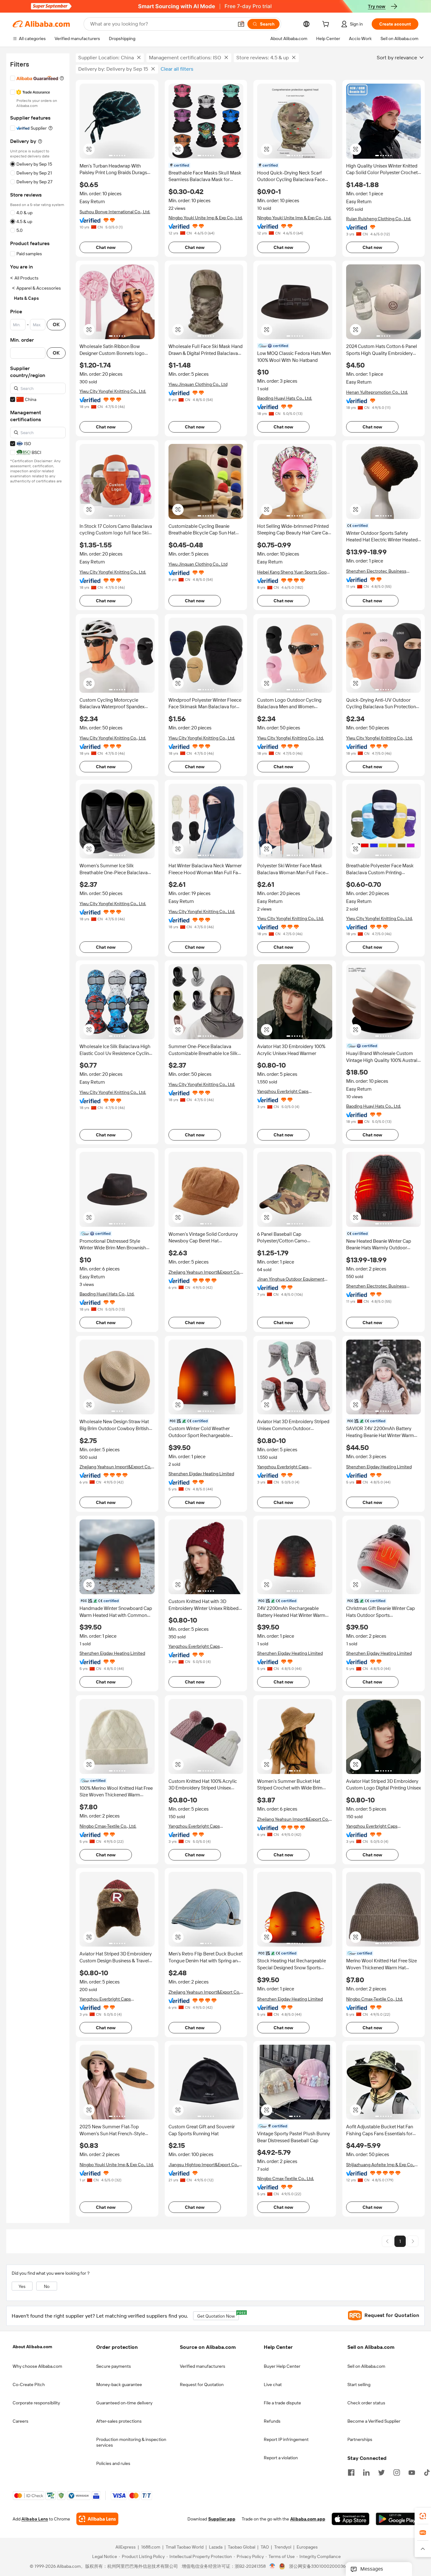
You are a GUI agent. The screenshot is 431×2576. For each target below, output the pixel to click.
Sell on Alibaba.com (366, 2366)
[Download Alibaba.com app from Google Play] (397, 2519)
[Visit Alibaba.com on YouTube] (412, 2472)
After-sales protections (119, 2421)
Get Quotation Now (218, 2315)
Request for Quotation (202, 2384)
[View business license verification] (272, 2567)
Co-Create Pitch (29, 2384)
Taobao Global (242, 2547)
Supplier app (222, 2519)
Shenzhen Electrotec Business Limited (376, 571)
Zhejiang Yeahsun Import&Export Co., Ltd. (205, 1272)
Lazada (216, 2547)
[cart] (327, 25)
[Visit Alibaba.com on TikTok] (427, 2472)
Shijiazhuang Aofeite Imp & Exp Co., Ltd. (380, 2165)
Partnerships (360, 2439)
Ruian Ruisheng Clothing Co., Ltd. (379, 219)
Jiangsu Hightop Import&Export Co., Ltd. (204, 2165)
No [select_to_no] (47, 2286)
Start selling (359, 2384)
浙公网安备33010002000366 (319, 2567)
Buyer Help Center (282, 2366)
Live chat (273, 2384)
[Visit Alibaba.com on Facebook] (351, 2472)
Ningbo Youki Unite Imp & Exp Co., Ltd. (206, 218)
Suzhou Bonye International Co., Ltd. (115, 212)
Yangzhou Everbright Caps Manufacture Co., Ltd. (283, 1091)
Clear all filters (177, 69)
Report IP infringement (286, 2439)
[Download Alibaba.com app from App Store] (351, 2519)
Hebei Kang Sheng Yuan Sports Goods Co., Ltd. (294, 572)
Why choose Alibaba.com (37, 2366)
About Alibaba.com (32, 2347)
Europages (307, 2547)
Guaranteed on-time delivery (124, 2403)
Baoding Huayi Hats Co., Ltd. (285, 398)
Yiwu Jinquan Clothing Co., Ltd (198, 384)
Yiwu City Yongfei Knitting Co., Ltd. (113, 391)
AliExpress (126, 2547)
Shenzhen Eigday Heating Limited (201, 1474)
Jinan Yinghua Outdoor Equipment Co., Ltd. (291, 1279)
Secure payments (114, 2366)
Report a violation (281, 2458)
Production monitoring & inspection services (131, 2442)
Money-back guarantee (119, 2384)
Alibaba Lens (35, 2519)
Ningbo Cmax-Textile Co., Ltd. (108, 1826)
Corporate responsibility (36, 2403)
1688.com (151, 2547)
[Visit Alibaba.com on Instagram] (397, 2472)
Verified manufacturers (203, 2366)
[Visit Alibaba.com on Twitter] (381, 2472)
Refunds (272, 2421)
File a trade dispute (282, 2403)
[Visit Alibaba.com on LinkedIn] (366, 2472)
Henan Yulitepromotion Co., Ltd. (377, 392)
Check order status (366, 2403)
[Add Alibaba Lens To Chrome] (97, 2519)
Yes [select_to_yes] (22, 2286)
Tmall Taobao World (185, 2547)
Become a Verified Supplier (374, 2421)
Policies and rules (113, 2463)
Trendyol (283, 2547)
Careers (21, 2421)
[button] (241, 24)
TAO (265, 2547)
